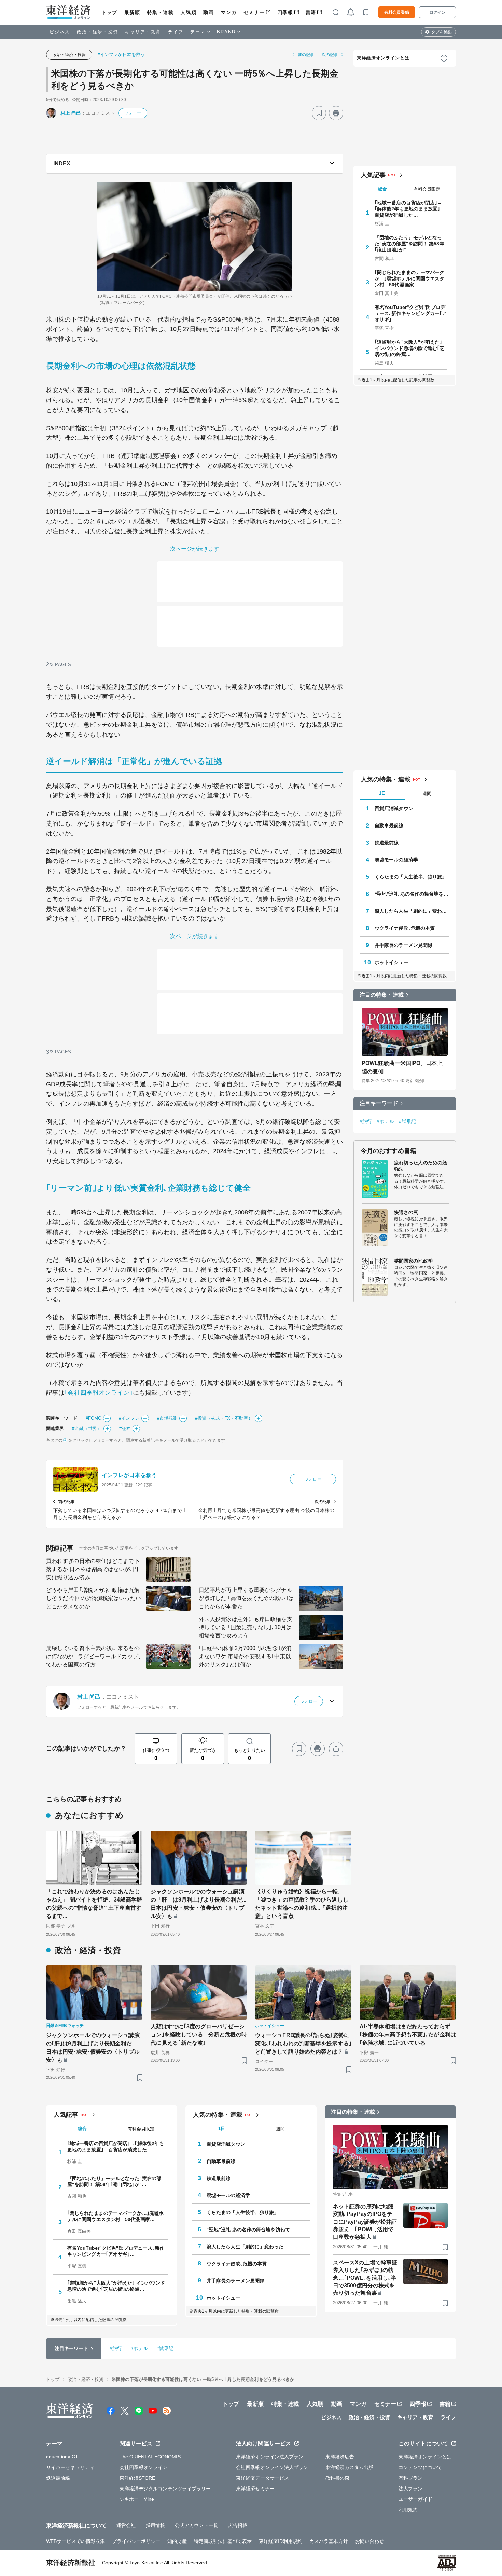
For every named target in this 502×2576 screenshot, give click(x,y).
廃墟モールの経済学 (396, 860)
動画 (208, 12)
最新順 (132, 12)
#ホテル (385, 1121)
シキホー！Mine (137, 2499)
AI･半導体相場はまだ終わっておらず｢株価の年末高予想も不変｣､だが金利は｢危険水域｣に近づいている (408, 2035)
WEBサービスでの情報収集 (75, 2541)
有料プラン (411, 2478)
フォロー (133, 113)
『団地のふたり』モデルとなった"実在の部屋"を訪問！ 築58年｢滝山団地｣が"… (409, 244)
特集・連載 (161, 12)
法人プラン (411, 2489)
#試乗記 (407, 1121)
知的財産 (177, 2541)
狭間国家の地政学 (413, 1261)
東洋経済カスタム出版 (350, 2467)
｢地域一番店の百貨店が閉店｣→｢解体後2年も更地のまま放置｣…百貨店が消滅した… (410, 209)
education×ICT (62, 2457)
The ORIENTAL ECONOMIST (152, 2457)
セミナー (254, 12)
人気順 (189, 12)
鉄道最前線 (387, 843)
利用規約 (408, 2510)
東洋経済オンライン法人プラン (270, 2457)
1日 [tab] (382, 793)
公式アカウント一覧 (197, 2525)
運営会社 (126, 2525)
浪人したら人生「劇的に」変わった (412, 911)
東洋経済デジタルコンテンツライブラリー (165, 2489)
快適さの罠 (406, 1212)
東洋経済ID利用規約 (281, 2541)
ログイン (437, 12)
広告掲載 (238, 2525)
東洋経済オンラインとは (383, 58)
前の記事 (306, 55)
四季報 (285, 12)
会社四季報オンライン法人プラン (272, 2467)
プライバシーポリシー (136, 2541)
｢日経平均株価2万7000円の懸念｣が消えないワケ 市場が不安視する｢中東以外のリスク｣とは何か (245, 1656)
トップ (109, 12)
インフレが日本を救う (129, 1475)
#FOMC (94, 1418)
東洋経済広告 (340, 2457)
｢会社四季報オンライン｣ (99, 1393)
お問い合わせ (370, 2541)
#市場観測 (167, 1418)
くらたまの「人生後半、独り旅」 (411, 877)
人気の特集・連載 (386, 779)
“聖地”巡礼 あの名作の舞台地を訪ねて (412, 894)
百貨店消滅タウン (394, 808)
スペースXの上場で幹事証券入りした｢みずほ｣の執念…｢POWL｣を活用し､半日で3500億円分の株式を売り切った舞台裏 (365, 2278)
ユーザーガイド (415, 2499)
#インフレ (129, 1418)
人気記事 (373, 175)
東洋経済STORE (137, 2478)
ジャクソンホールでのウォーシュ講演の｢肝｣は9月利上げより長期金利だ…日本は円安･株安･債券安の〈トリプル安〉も (93, 2048)
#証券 (125, 1428)
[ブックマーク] (319, 113)
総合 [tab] (382, 189)
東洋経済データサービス (262, 2478)
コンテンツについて (420, 2467)
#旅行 (366, 1121)
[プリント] (336, 113)
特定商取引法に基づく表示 (223, 2541)
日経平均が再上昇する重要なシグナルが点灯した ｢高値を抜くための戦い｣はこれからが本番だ (246, 1598)
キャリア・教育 (143, 32)
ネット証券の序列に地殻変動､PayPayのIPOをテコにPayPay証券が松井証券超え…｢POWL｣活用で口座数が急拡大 (365, 2222)
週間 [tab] (427, 794)
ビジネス (60, 32)
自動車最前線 (389, 826)
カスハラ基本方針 (329, 2541)
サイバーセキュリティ (70, 2467)
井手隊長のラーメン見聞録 (403, 945)
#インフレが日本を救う (121, 54)
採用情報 (155, 2525)
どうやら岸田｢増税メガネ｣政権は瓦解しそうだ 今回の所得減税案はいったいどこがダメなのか (94, 1598)
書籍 (311, 12)
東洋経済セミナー (255, 2489)
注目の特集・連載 (382, 995)
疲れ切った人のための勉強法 (421, 1166)
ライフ (176, 32)
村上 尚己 (71, 113)
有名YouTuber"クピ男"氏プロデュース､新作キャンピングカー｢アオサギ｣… (411, 313)
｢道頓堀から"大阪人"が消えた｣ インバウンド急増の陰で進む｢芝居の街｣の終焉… (410, 348)
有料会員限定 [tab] (427, 189)
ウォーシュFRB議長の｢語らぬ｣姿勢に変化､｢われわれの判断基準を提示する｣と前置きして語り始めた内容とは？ (303, 2043)
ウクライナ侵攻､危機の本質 (405, 928)
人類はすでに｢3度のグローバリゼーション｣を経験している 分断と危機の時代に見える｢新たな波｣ (199, 2035)
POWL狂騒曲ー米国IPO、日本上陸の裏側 (402, 1067)
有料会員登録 (397, 12)
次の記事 (330, 55)
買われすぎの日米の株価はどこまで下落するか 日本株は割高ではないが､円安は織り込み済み (93, 1569)
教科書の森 (338, 2478)
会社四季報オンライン (144, 2467)
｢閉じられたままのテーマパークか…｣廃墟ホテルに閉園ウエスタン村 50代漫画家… (410, 278)
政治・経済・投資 (97, 32)
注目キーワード (379, 1103)
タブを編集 (442, 32)
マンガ (229, 12)
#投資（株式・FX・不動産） (224, 1418)
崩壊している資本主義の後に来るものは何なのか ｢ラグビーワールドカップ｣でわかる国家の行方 (94, 1656)
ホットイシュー (392, 962)
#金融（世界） (87, 1428)
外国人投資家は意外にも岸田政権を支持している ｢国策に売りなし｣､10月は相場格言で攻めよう (246, 1627)
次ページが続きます (195, 549)
